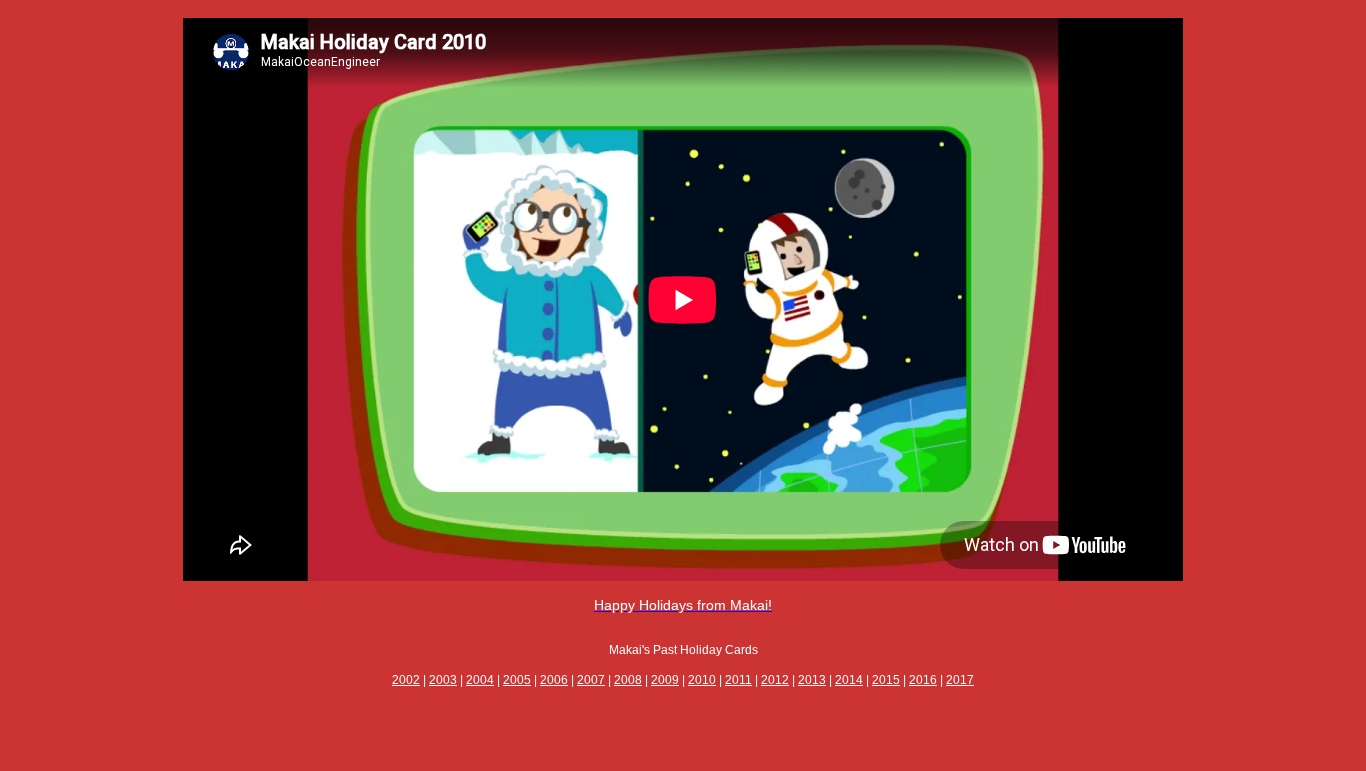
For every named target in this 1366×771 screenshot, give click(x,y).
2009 (665, 680)
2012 (775, 680)
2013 (812, 680)
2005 (517, 680)
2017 (960, 680)
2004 (480, 680)
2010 (702, 680)
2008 (628, 680)
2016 (923, 680)
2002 (406, 680)
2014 (849, 680)
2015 (886, 680)
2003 (443, 680)
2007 (591, 680)
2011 (738, 680)
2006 (554, 680)
